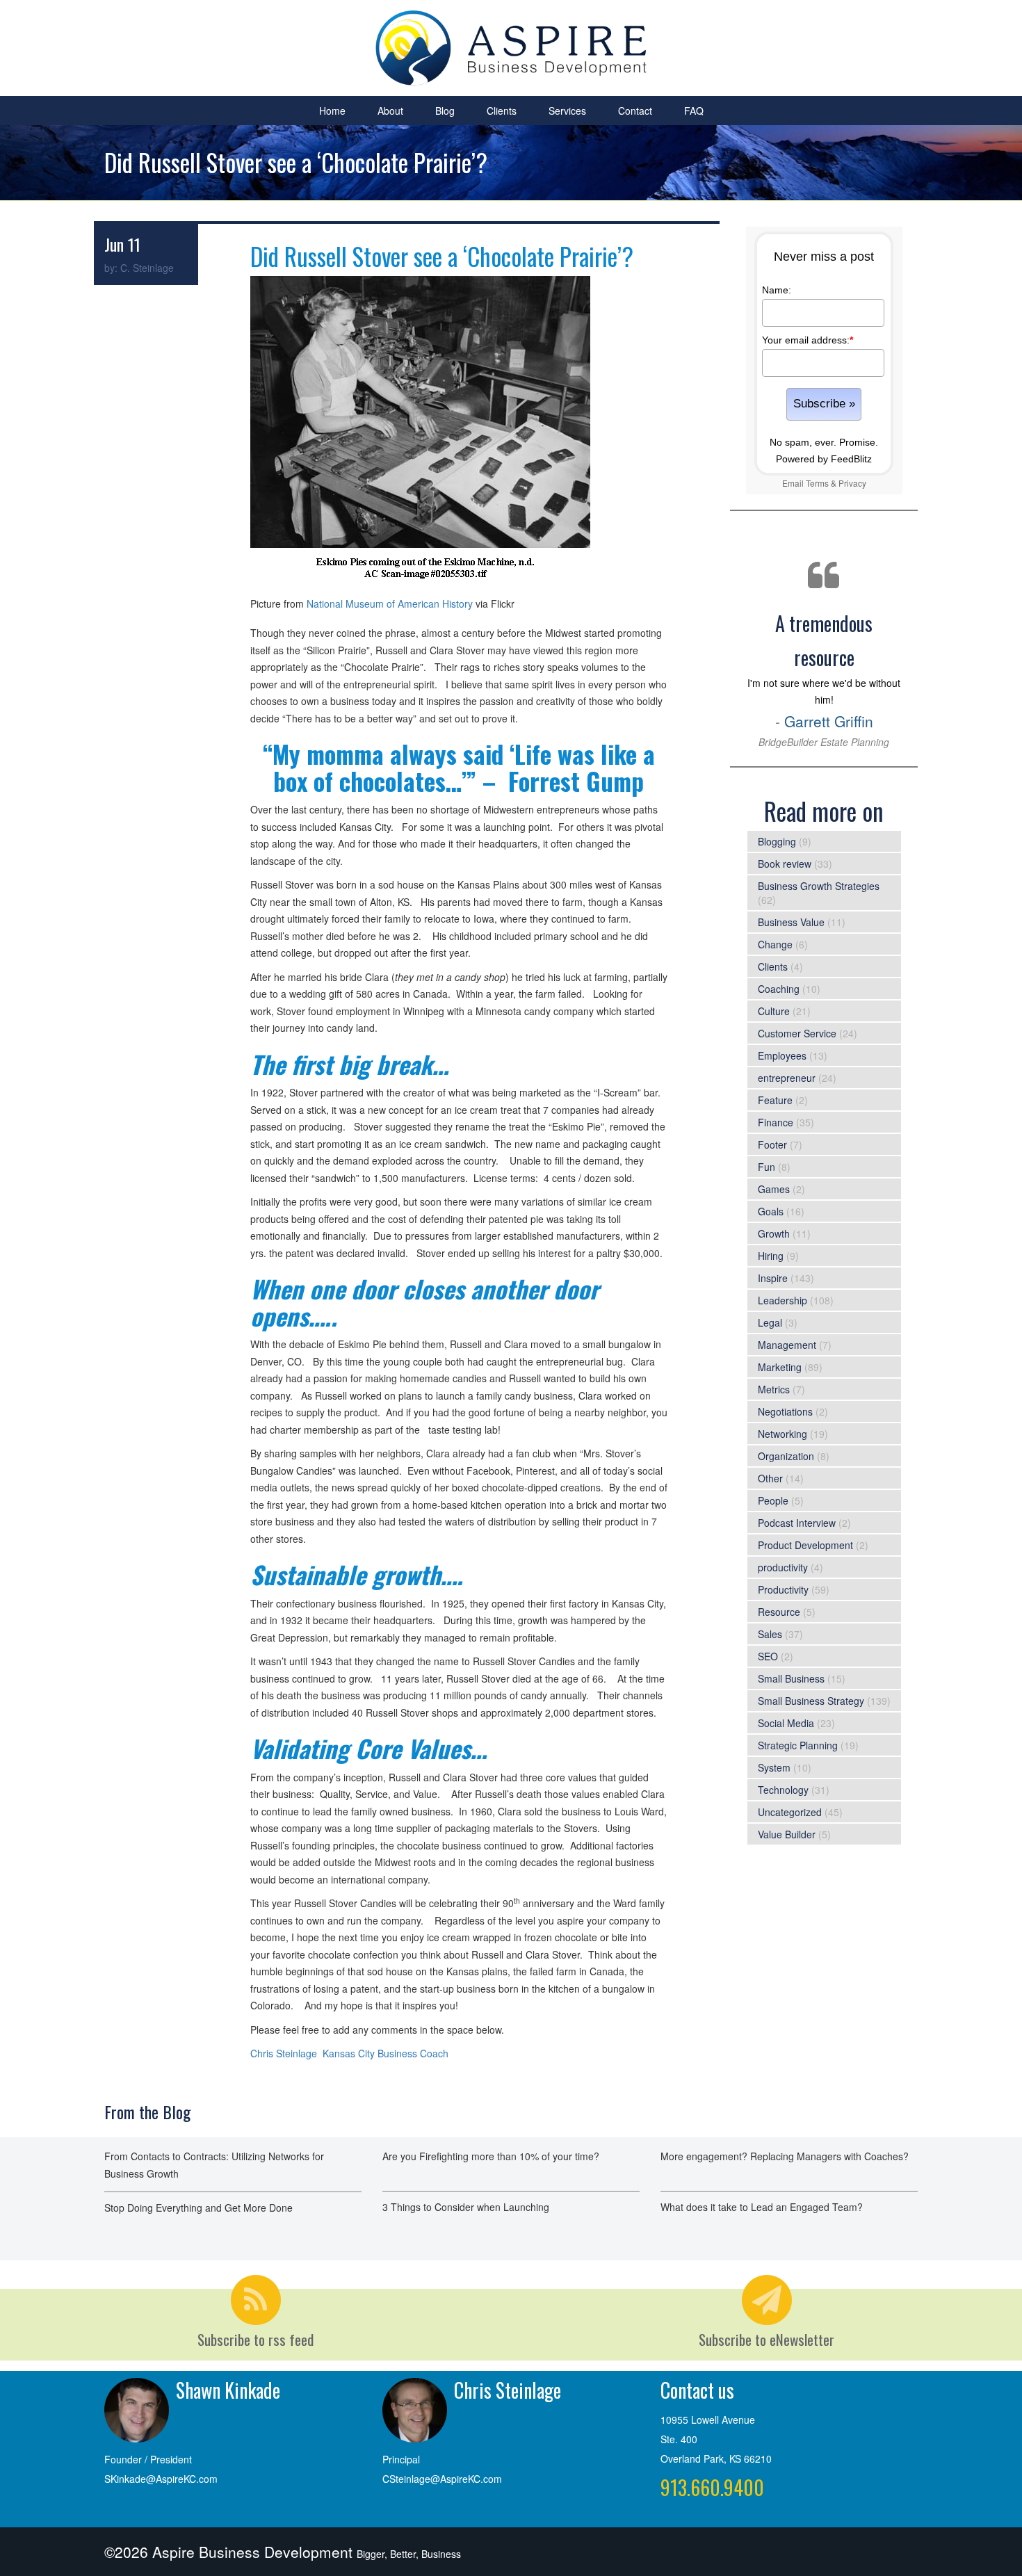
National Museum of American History (390, 604)
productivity (783, 1567)
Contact (635, 111)
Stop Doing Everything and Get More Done (198, 2208)
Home (332, 111)
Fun (766, 1167)
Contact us (697, 2390)
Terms (817, 483)
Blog (445, 111)
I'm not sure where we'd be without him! (824, 679)
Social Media (786, 1723)
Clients (502, 111)
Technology (783, 1790)
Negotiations (785, 1411)
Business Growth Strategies (819, 886)
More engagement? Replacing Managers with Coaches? (785, 2156)
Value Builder (787, 1834)
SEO (768, 1656)
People (773, 1500)
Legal (770, 1322)
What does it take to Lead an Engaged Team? (762, 2207)
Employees (782, 1055)
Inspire (773, 1278)
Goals (771, 1211)
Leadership (782, 1300)
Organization (786, 1456)
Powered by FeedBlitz (824, 459)
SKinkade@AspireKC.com (161, 2479)
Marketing (780, 1367)
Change (775, 944)
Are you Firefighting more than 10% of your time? (491, 2156)
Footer (772, 1144)
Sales (770, 1634)
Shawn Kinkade (228, 2390)
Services (567, 111)
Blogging (777, 841)
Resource (779, 1612)
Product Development (805, 1545)
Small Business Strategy (811, 1701)
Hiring (771, 1256)
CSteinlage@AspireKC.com (442, 2479)
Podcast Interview (797, 1523)
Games (774, 1189)
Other (770, 1478)
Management (787, 1345)
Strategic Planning (798, 1745)
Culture (774, 1011)
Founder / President (148, 2459)
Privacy (852, 483)
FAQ (694, 111)
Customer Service (797, 1033)
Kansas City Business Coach (386, 2053)
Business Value (791, 922)
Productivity (783, 1589)
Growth (774, 1233)
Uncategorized (790, 1812)
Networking (782, 1434)
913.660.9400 (712, 2487)
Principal (401, 2459)
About (390, 111)
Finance (776, 1122)
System (774, 1767)
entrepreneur (787, 1078)
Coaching (779, 989)
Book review (785, 864)
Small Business (791, 1678)
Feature (775, 1100)
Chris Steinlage (284, 2053)
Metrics (774, 1389)
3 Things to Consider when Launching (466, 2207)
